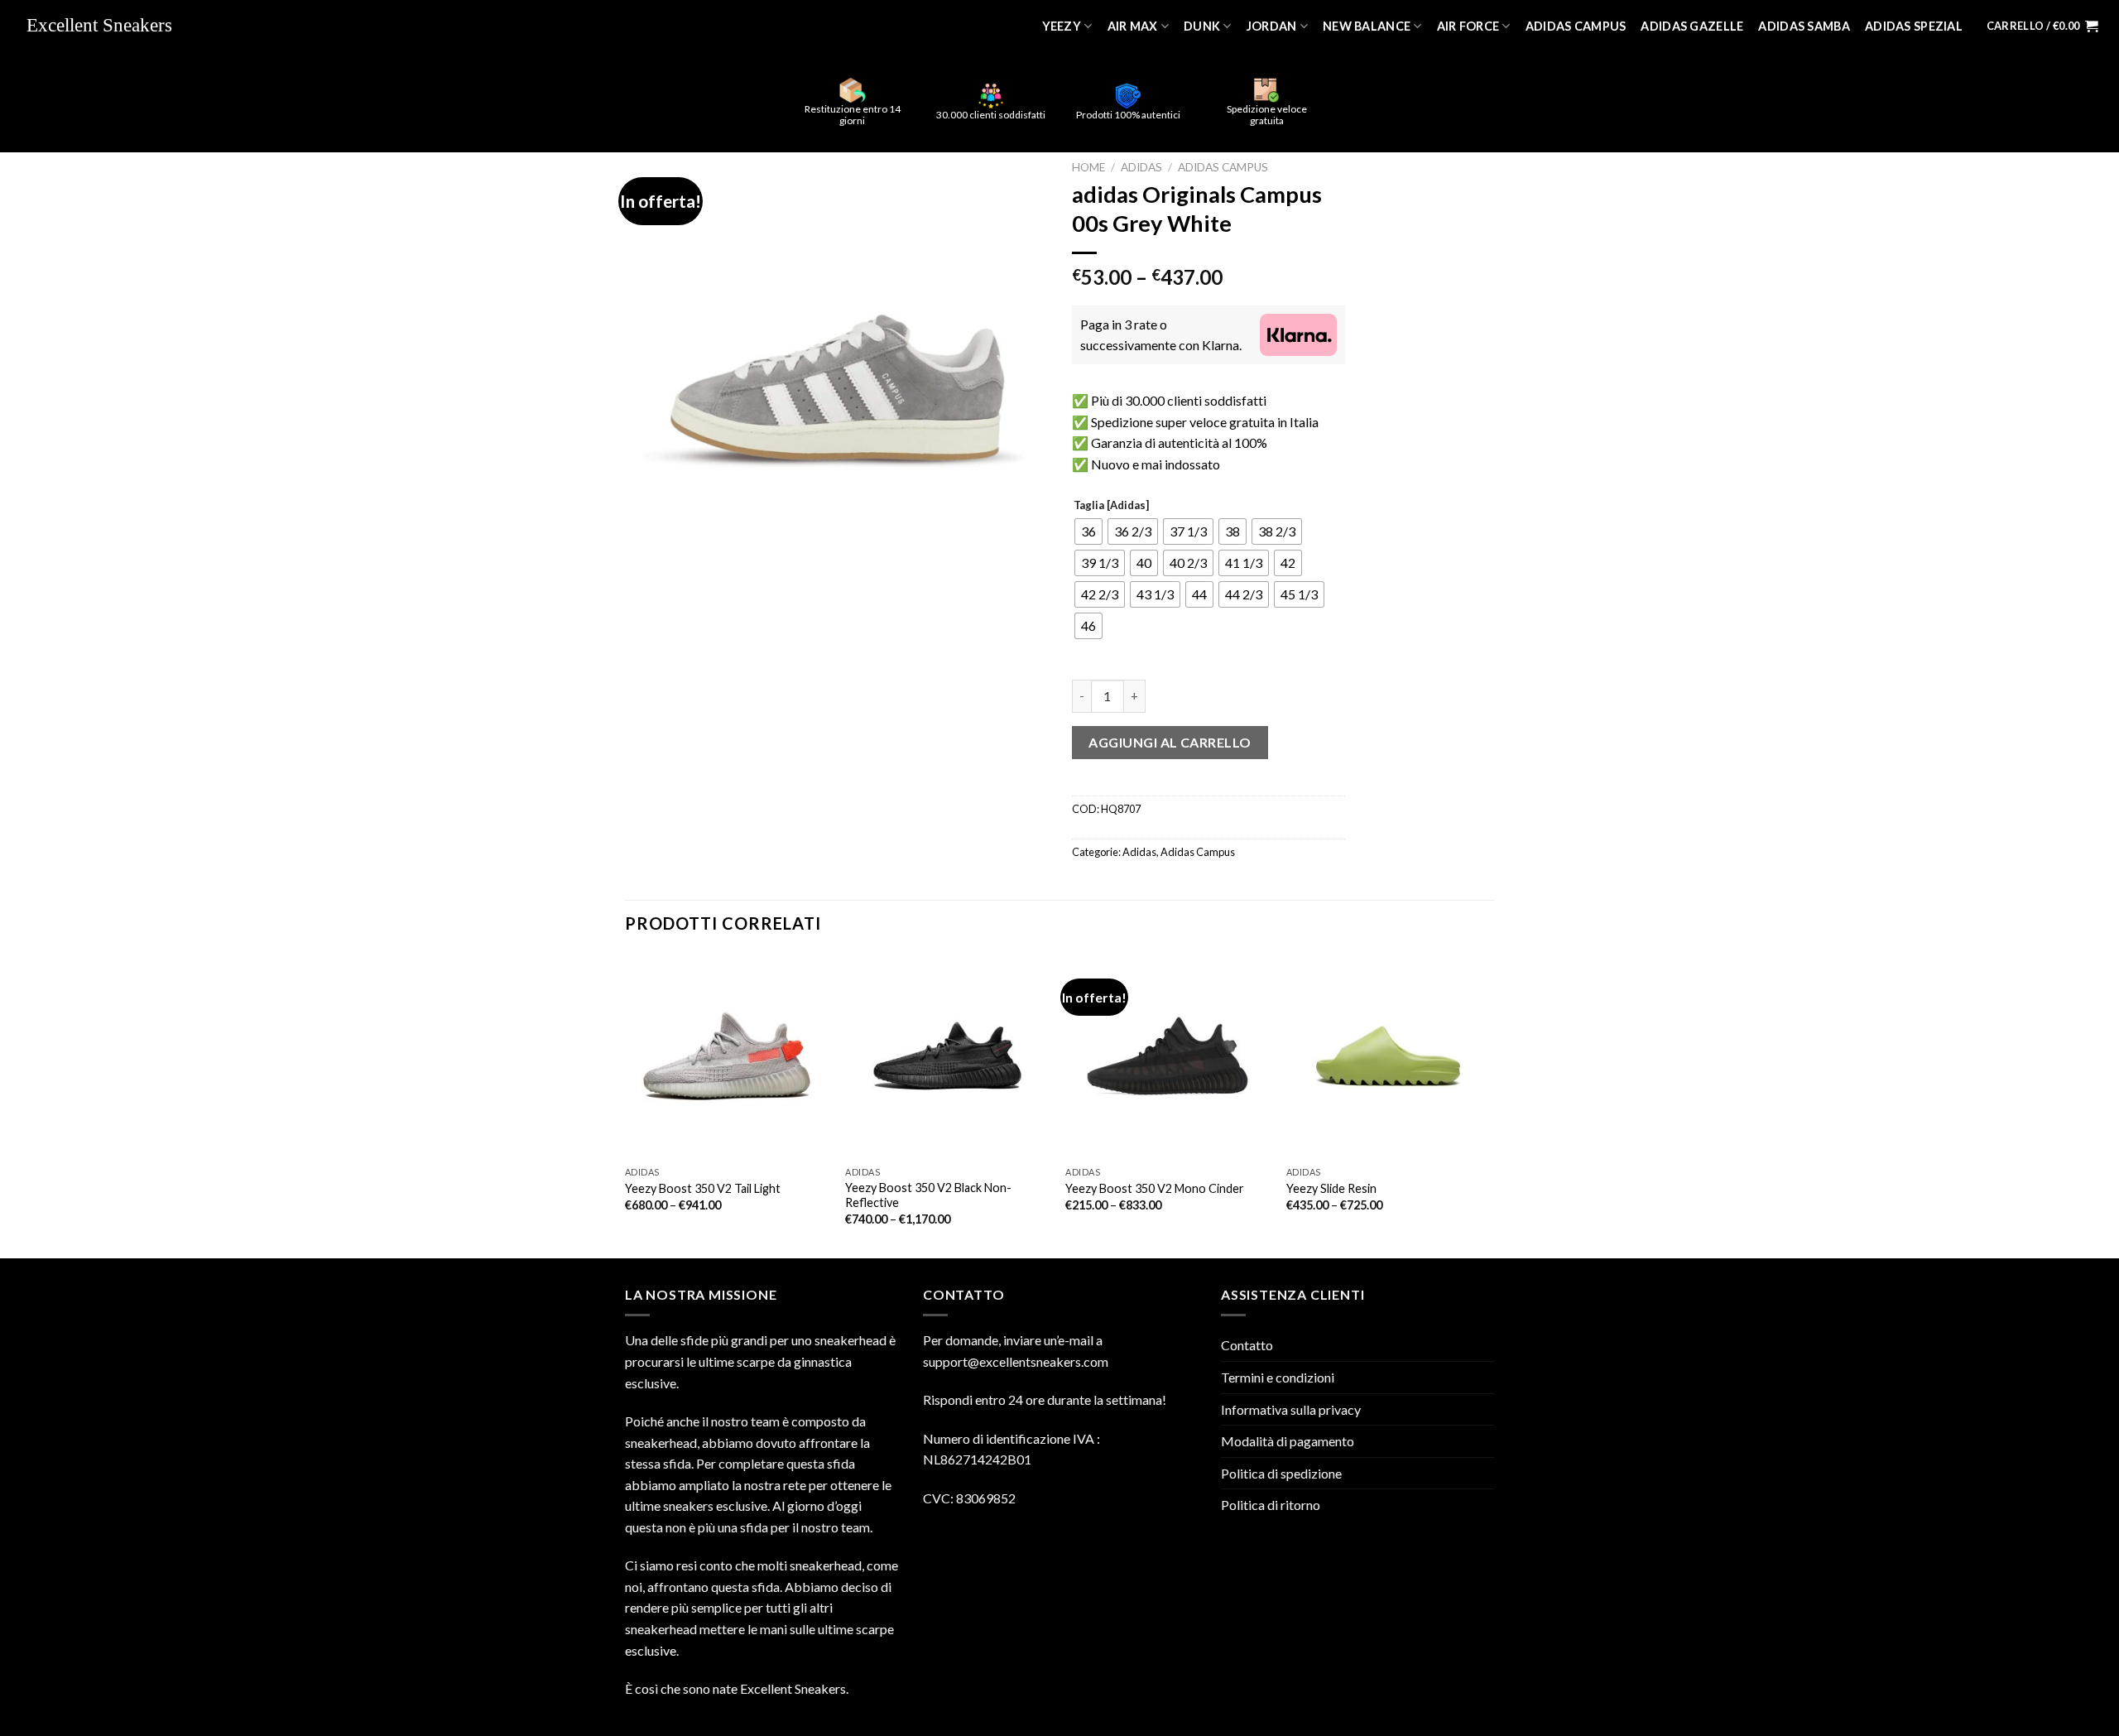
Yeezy (1062, 26)
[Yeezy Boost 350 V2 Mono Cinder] (1168, 1056)
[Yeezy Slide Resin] (1389, 1056)
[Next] (1489, 1104)
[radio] (1088, 531)
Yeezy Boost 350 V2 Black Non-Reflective (928, 1195)
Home (1088, 167)
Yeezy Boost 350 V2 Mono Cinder (1155, 1188)
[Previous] (626, 1104)
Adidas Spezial (1914, 26)
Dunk (1202, 26)
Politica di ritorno (1271, 1505)
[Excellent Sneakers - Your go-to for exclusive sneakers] (108, 26)
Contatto (1247, 1345)
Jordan (1272, 26)
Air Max (1133, 26)
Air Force (1468, 26)
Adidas (1141, 167)
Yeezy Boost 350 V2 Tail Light (703, 1188)
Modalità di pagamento (1288, 1441)
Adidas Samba (1804, 26)
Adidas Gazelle (1692, 26)
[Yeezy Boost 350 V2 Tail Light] (727, 1056)
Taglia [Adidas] (1111, 506)
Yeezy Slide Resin (1331, 1188)
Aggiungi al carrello (1170, 742)
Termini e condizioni (1278, 1377)
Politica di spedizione (1281, 1473)
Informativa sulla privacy (1291, 1409)
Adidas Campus (1576, 26)
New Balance (1367, 26)
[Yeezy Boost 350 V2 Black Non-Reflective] (947, 1056)
